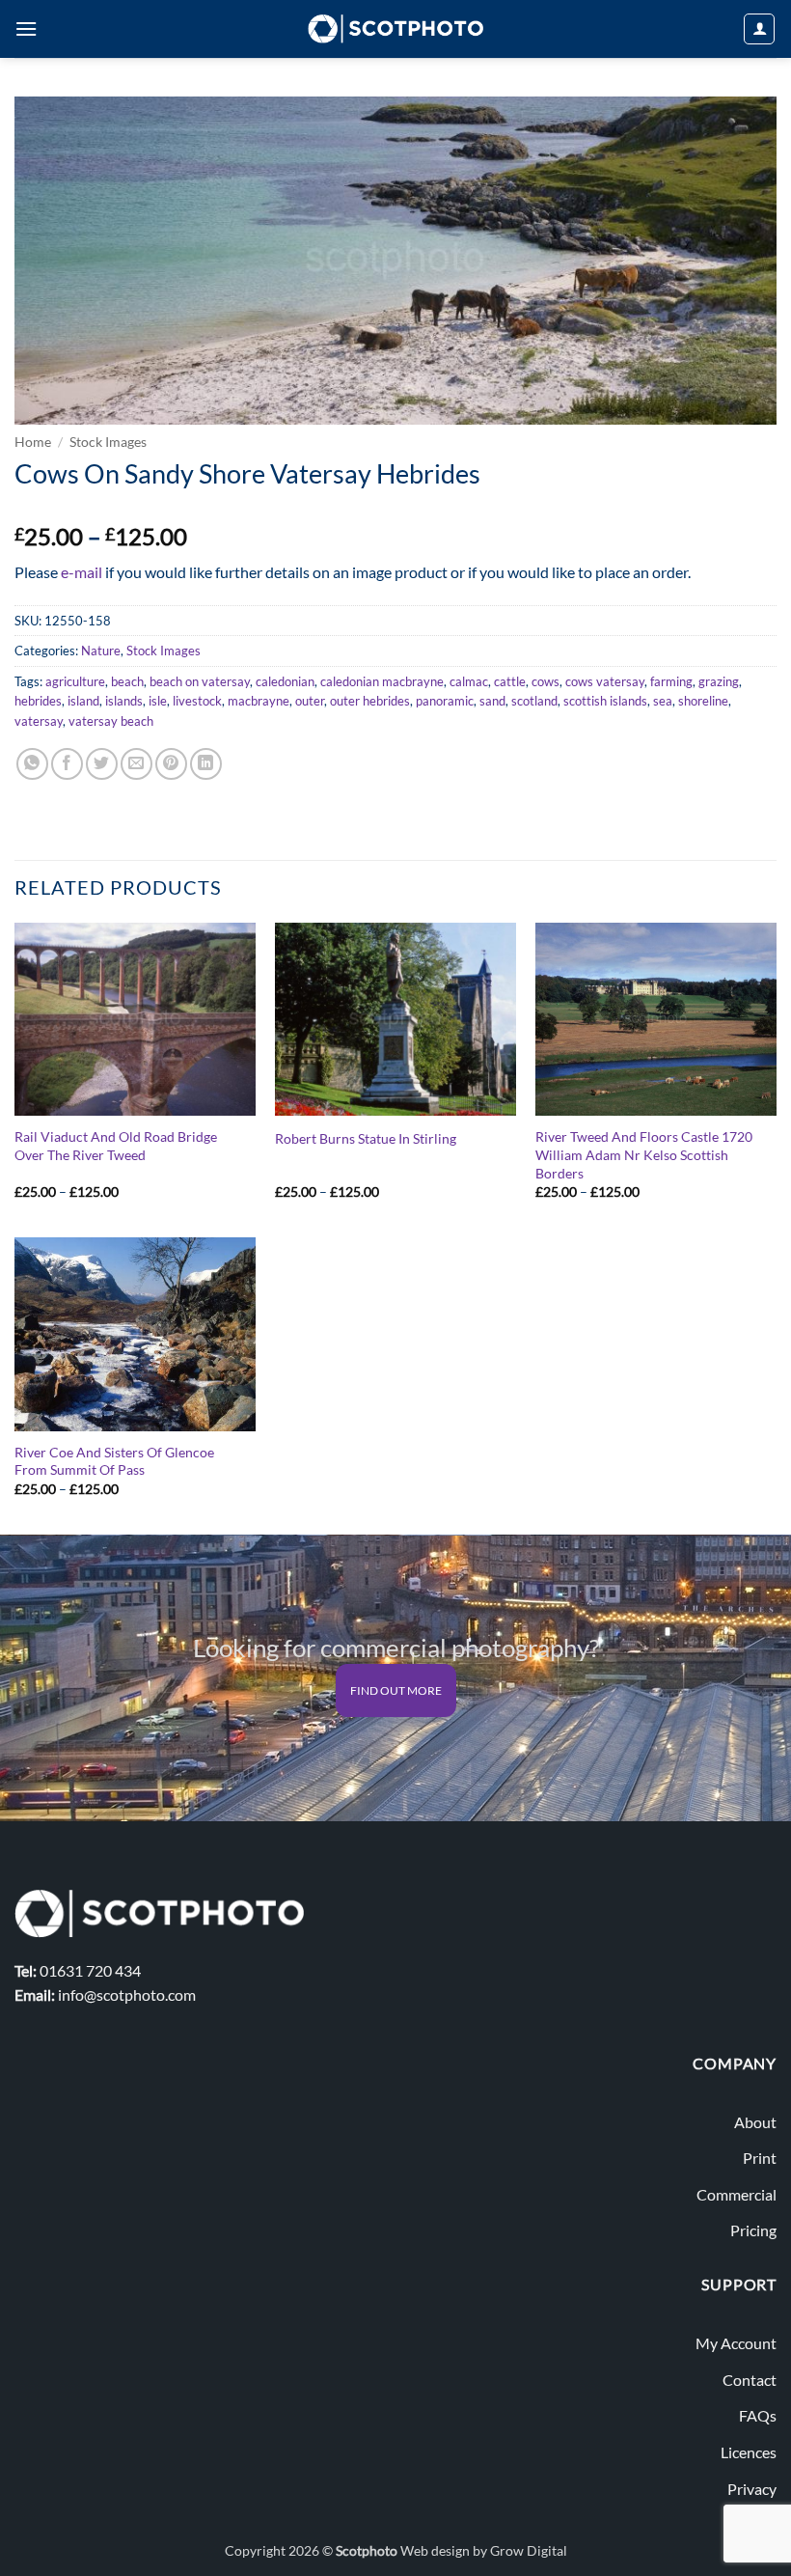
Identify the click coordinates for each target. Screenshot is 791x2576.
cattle (510, 681)
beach (127, 681)
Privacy (752, 2489)
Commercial (736, 2194)
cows (546, 681)
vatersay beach (111, 721)
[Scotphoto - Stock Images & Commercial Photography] (396, 29)
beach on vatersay (200, 681)
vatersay (39, 721)
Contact (750, 2380)
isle (158, 701)
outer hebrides (370, 701)
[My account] (759, 29)
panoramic (445, 701)
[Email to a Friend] (136, 764)
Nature (101, 651)
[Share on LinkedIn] (206, 764)
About (755, 2122)
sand (492, 701)
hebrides (38, 701)
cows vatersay (605, 681)
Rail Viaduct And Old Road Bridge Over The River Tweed (116, 1146)
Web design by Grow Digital (484, 2550)
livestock (197, 701)
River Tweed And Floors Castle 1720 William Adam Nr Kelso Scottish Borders (644, 1154)
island (83, 701)
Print (760, 2158)
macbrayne (259, 701)
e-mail (82, 572)
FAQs (758, 2415)
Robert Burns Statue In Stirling (366, 1138)
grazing (719, 681)
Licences (749, 2452)
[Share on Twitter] (102, 764)
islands (124, 701)
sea (663, 701)
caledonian (285, 681)
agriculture (75, 681)
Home (33, 442)
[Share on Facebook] (67, 764)
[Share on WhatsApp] (32, 764)
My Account (736, 2343)
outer (310, 701)
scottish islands (605, 701)
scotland (534, 701)
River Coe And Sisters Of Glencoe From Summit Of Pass (114, 1461)
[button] (26, 28)
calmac (469, 681)
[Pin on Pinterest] (171, 764)
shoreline (703, 701)
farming (671, 681)
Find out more (396, 1690)
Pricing (753, 2230)
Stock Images (108, 442)
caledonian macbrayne (382, 681)
